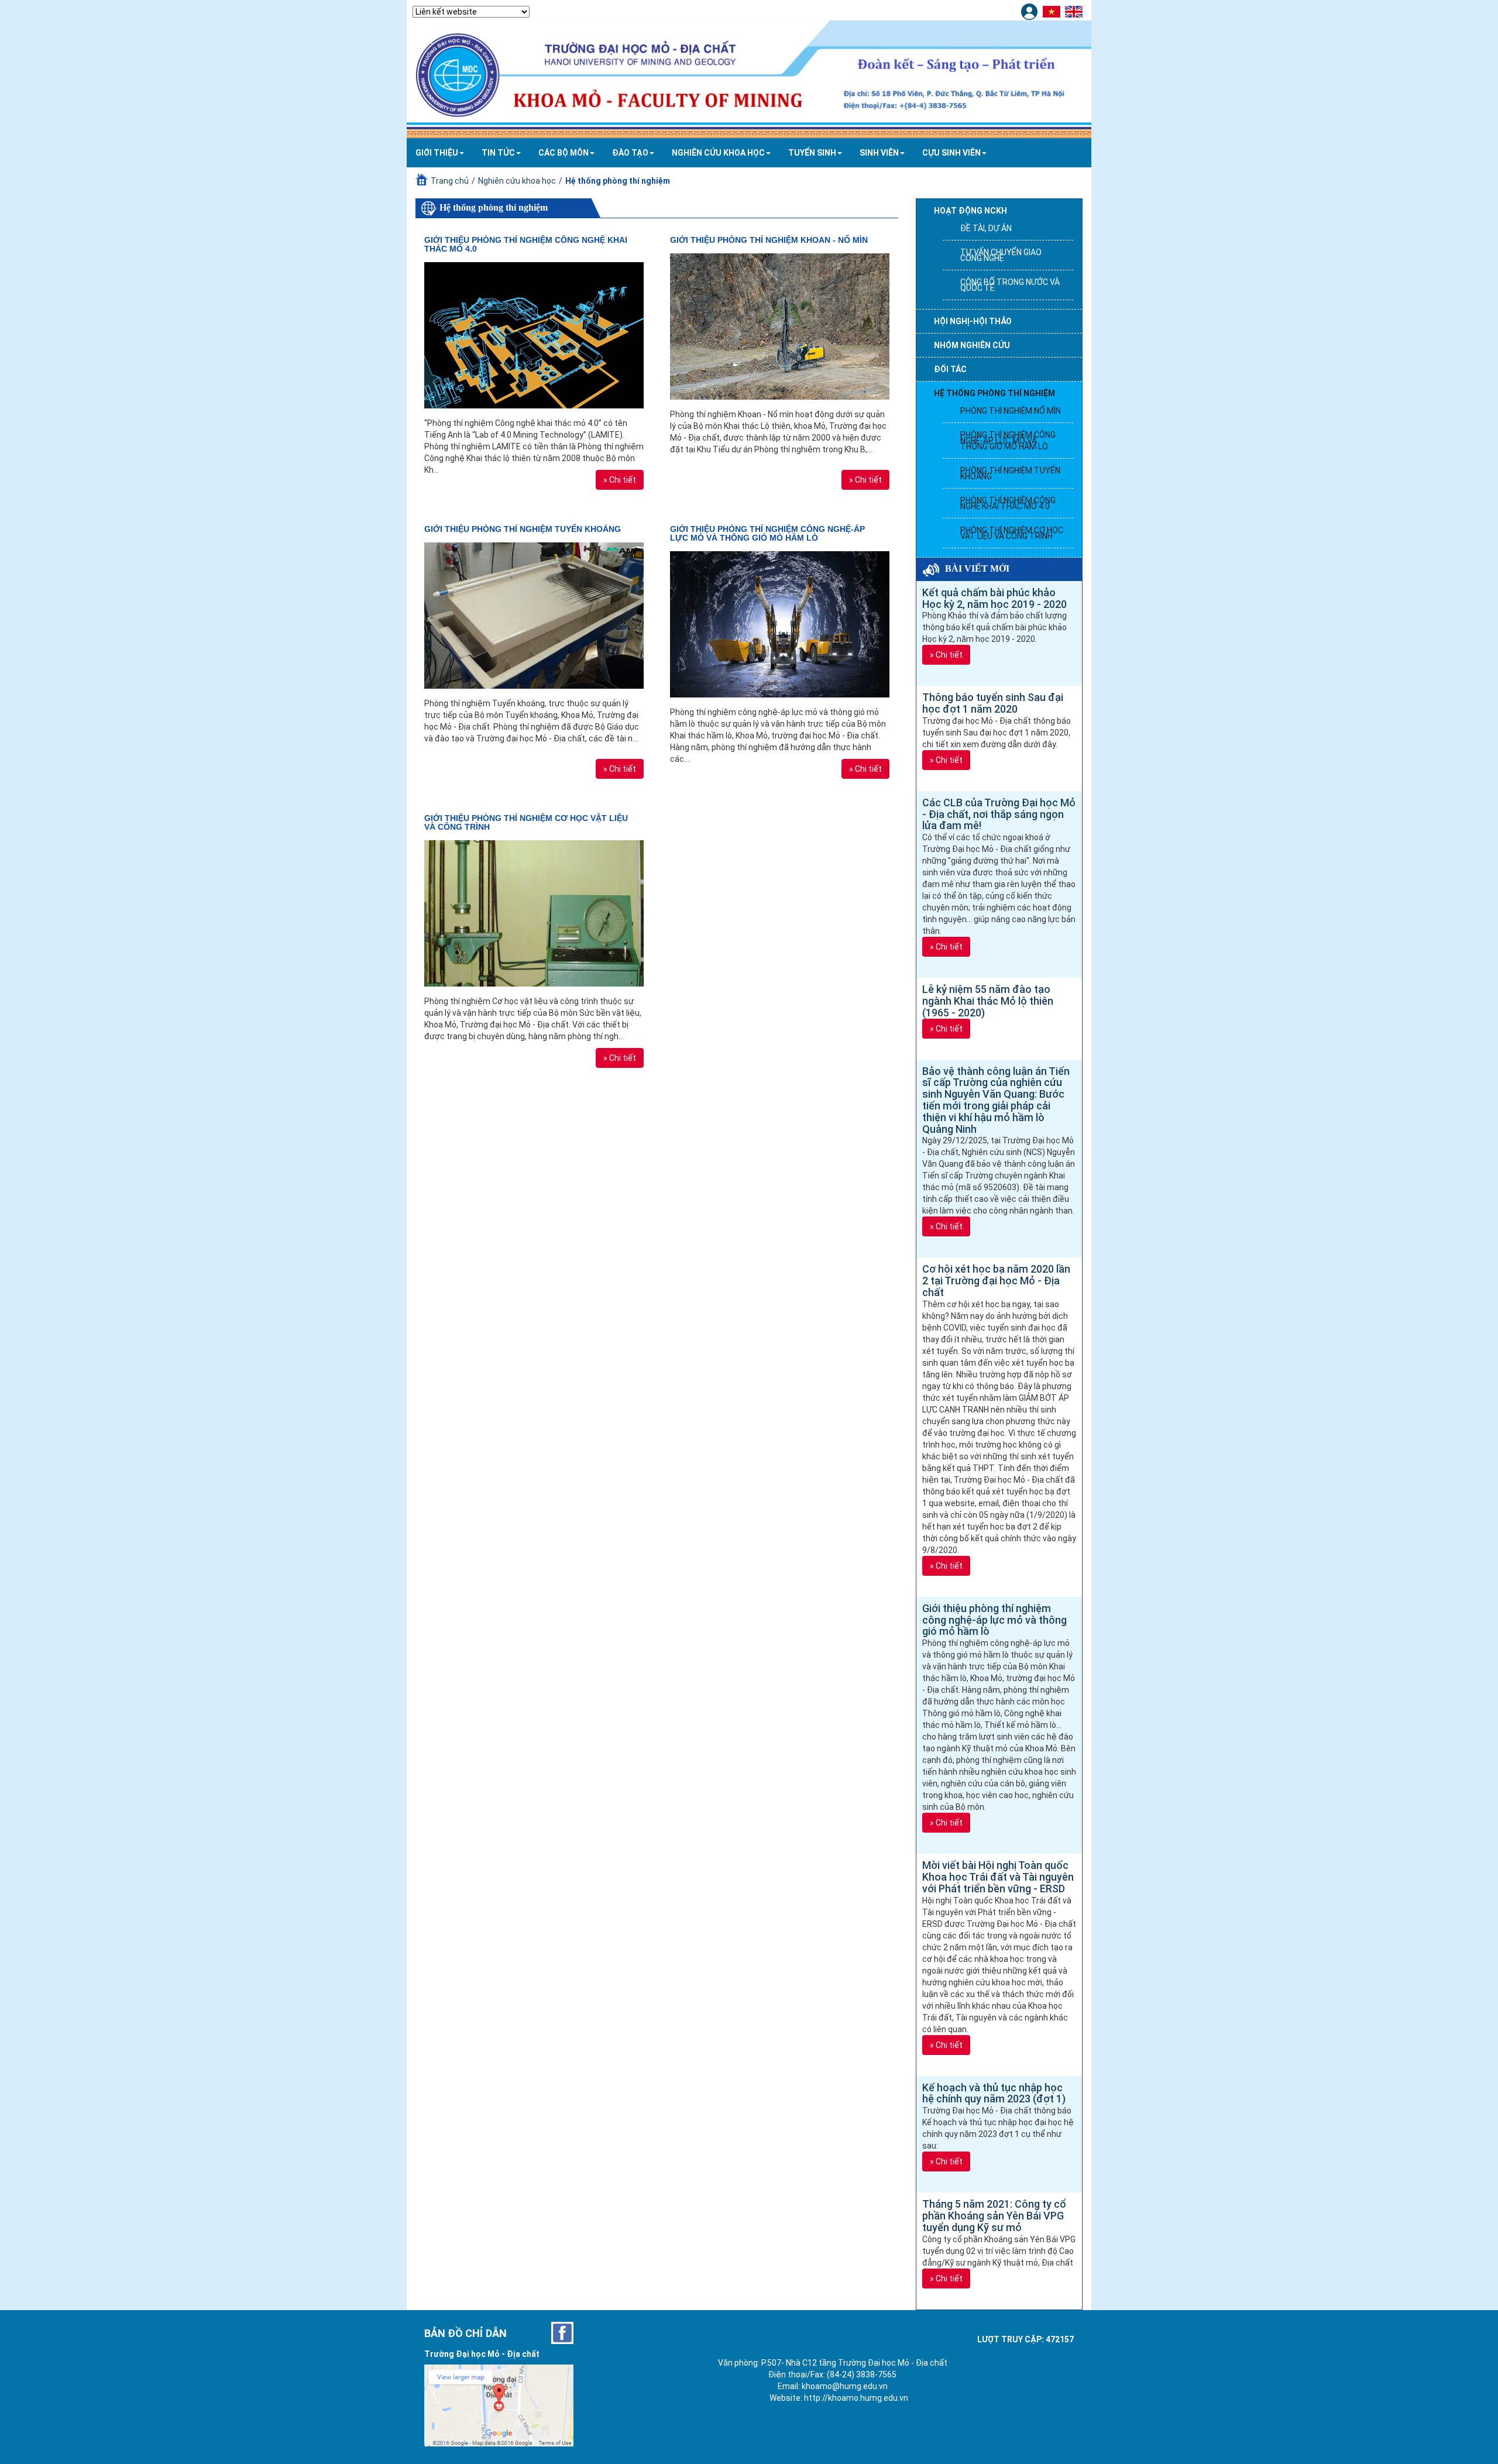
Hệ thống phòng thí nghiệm (994, 393)
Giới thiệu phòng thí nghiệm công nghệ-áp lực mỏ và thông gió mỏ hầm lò (767, 533)
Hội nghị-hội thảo (973, 321)
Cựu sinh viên (951, 153)
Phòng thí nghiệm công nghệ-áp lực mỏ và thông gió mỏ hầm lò (1008, 441)
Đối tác (950, 369)
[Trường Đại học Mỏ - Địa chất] (562, 2333)
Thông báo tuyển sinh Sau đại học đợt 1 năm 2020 (993, 703)
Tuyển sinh (812, 153)
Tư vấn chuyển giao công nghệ (1001, 255)
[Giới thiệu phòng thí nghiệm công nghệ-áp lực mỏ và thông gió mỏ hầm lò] (780, 624)
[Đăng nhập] (1031, 11)
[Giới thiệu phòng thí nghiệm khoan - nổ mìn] (780, 327)
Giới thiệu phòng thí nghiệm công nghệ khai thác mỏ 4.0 (526, 244)
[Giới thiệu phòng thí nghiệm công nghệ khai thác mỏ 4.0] (534, 335)
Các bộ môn (564, 153)
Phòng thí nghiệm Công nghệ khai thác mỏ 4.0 (1008, 503)
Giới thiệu (437, 153)
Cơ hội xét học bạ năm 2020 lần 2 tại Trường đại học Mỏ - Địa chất (996, 1281)
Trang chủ (450, 181)
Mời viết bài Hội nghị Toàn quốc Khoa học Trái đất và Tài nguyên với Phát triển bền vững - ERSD (998, 1877)
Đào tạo (630, 153)
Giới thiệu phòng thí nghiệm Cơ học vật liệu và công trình (526, 822)
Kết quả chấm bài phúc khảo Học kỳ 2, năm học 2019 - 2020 (994, 598)
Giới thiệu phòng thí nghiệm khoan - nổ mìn (769, 240)
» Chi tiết (620, 480)
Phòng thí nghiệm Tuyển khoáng (1010, 473)
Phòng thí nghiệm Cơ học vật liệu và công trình (1012, 533)
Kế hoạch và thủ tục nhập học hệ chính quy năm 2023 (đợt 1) (994, 2093)
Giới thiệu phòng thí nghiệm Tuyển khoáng (523, 529)
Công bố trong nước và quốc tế (1010, 285)
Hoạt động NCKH (970, 211)
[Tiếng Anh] (1075, 11)
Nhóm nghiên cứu (972, 345)
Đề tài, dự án (986, 228)
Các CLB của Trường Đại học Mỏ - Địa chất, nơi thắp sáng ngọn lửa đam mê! (999, 814)
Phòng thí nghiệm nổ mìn (1011, 411)
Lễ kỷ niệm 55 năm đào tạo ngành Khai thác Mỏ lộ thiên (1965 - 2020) (988, 1001)
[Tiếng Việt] (1053, 11)
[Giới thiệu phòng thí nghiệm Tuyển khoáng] (534, 616)
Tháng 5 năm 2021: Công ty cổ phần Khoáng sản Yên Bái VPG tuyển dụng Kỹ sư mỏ (994, 2216)
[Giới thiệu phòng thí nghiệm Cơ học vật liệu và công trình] (534, 913)
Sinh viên (879, 153)
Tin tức (498, 153)
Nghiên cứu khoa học (718, 153)
